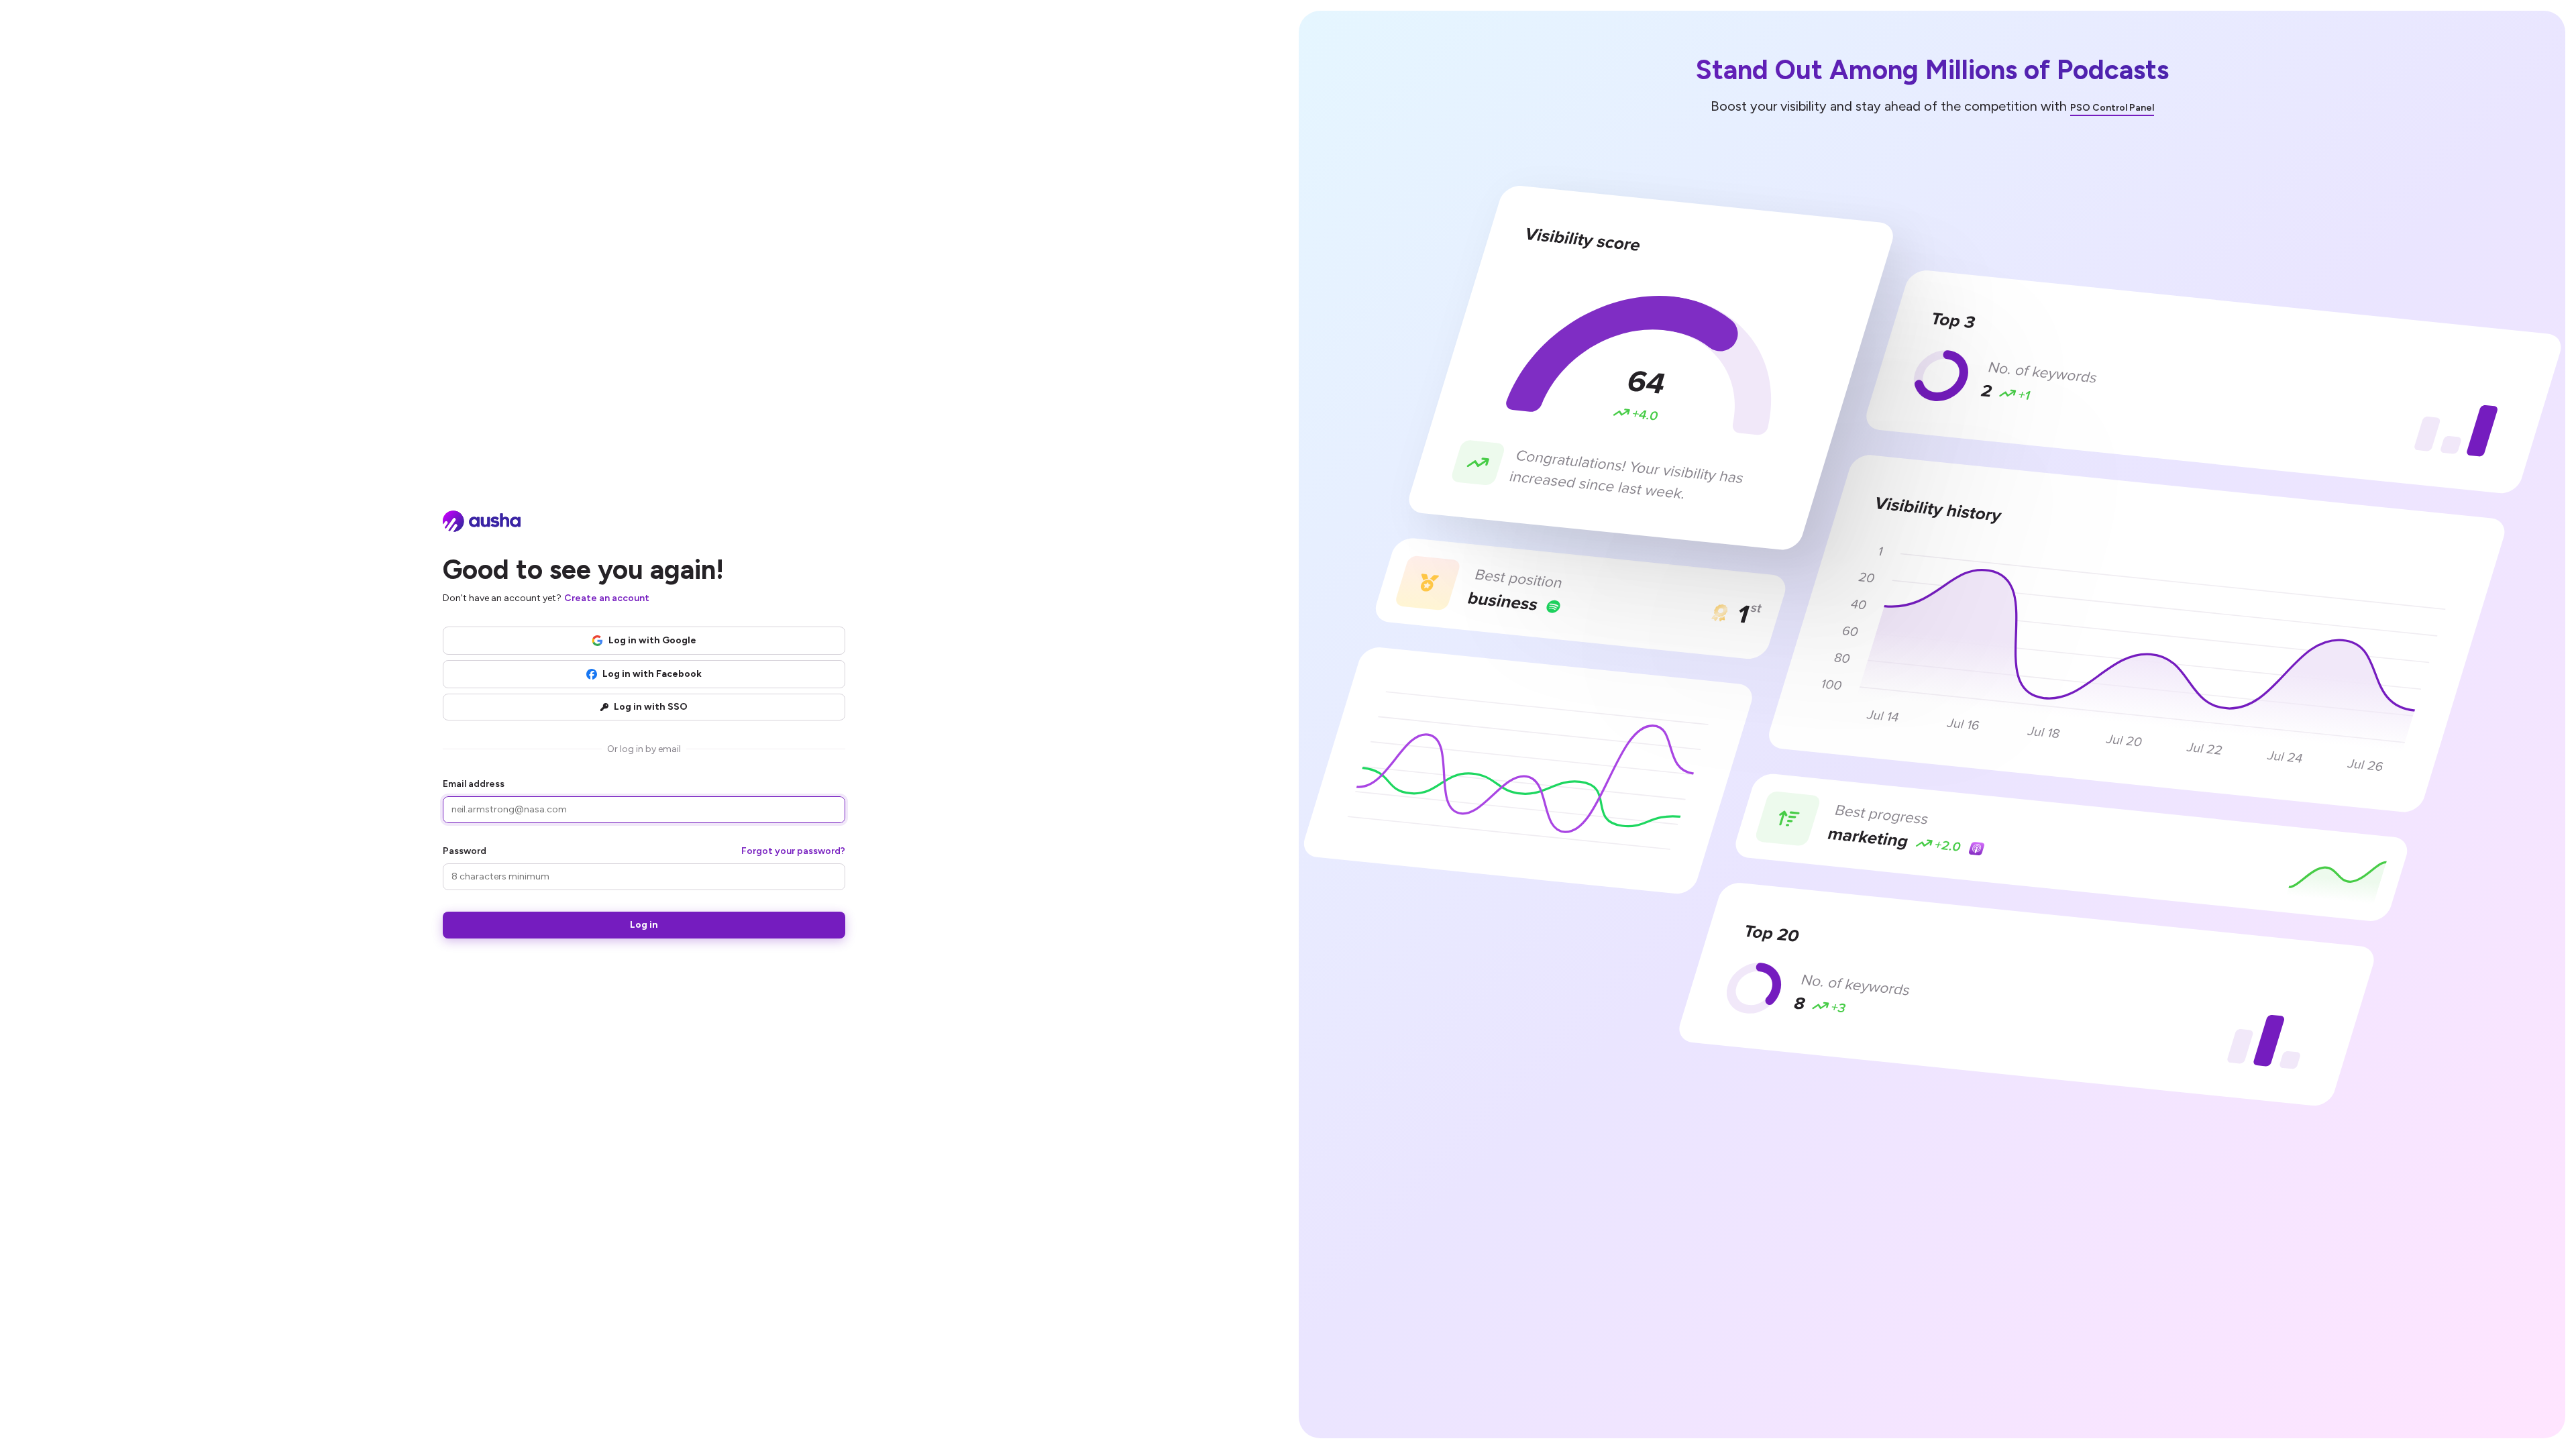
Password (465, 851)
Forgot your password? (793, 851)
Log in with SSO (651, 707)
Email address (474, 784)
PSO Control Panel (2112, 108)
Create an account (607, 598)
